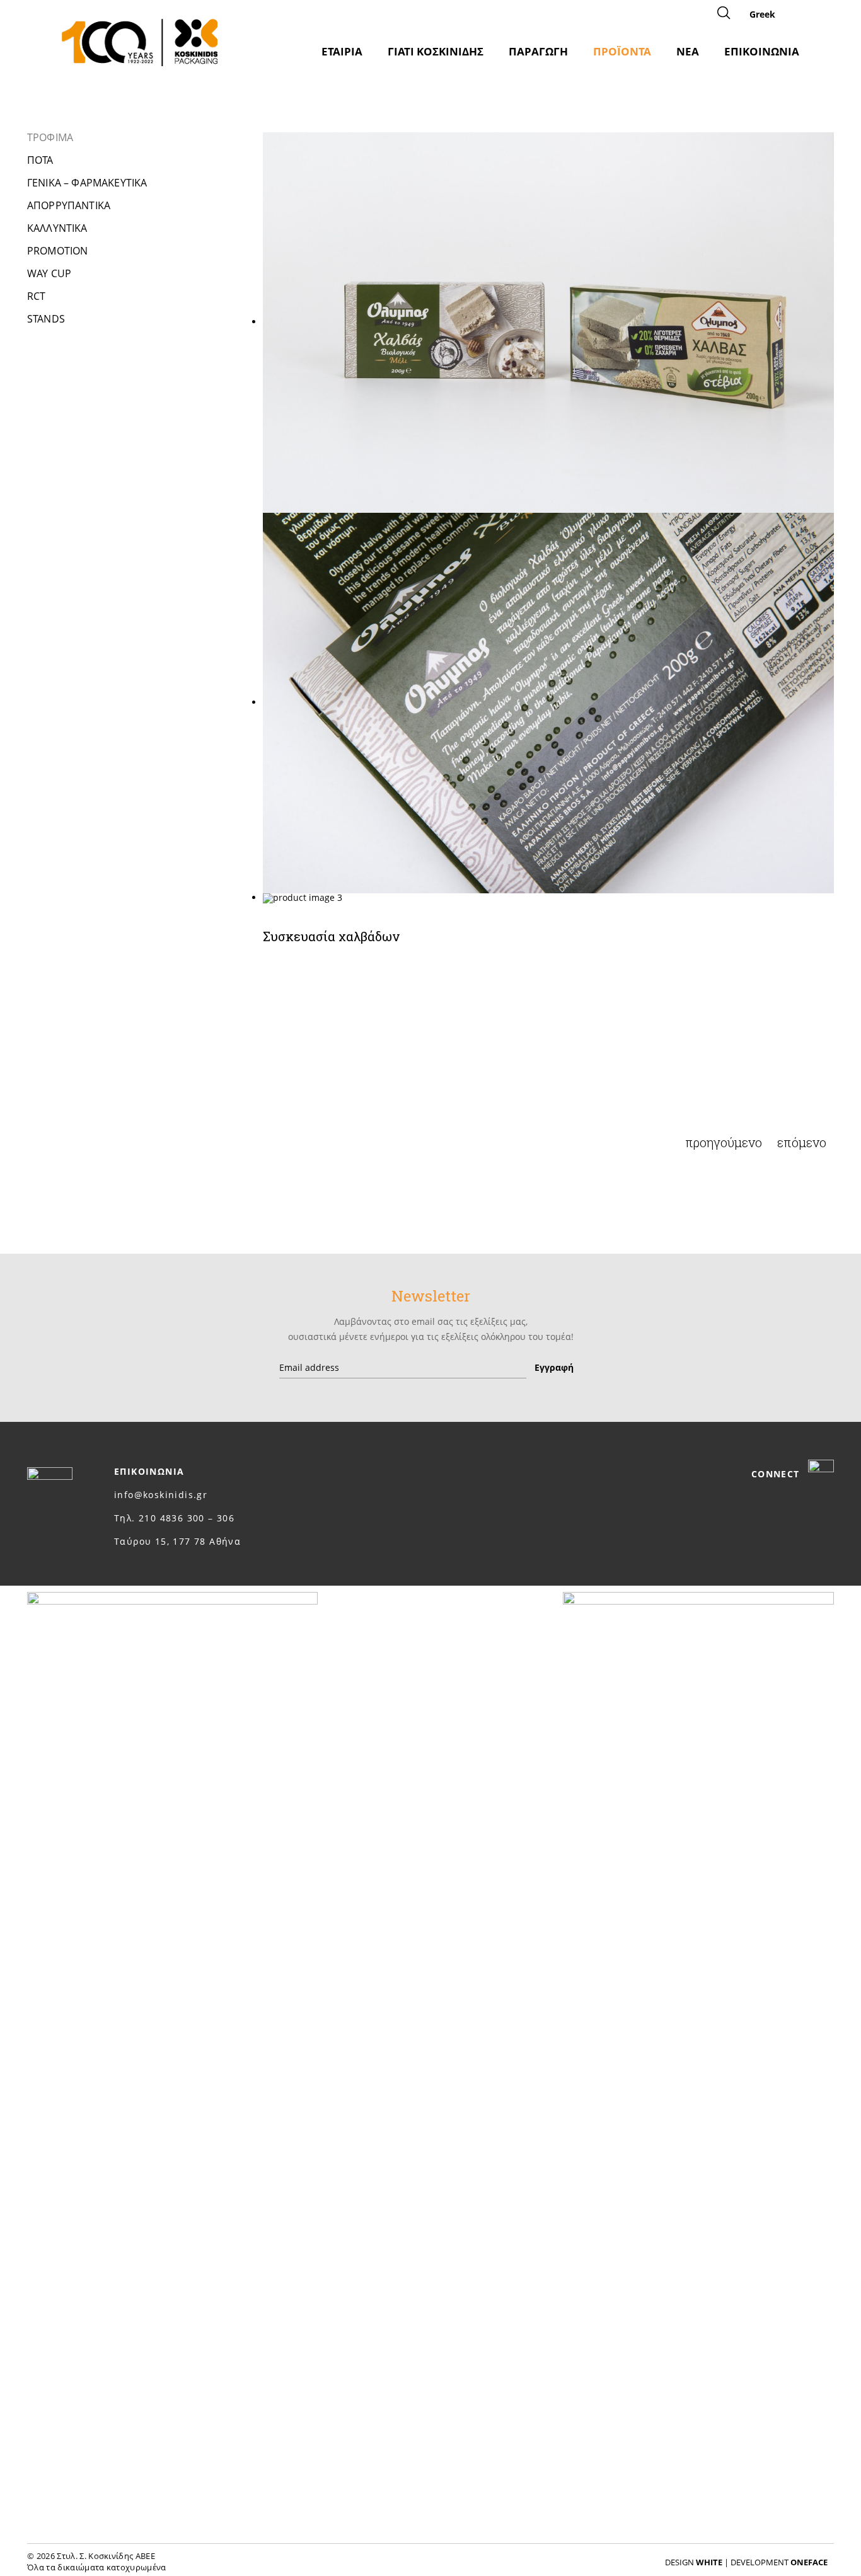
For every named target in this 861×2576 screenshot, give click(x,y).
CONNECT (777, 1474)
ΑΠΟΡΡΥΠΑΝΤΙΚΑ (69, 205)
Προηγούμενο (724, 1142)
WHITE (709, 2562)
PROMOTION (57, 251)
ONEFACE (809, 2562)
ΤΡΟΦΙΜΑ (50, 137)
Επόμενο (802, 1142)
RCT (36, 296)
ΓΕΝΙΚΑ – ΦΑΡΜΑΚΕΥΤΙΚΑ (87, 183)
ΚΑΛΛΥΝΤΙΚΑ (57, 228)
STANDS (46, 319)
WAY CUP (49, 273)
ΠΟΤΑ (40, 160)
